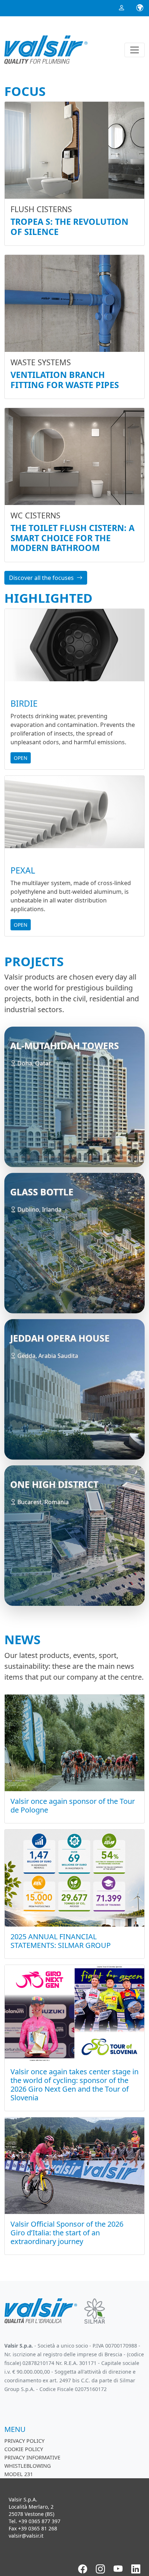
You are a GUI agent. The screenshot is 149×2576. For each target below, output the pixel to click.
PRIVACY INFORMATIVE (32, 2457)
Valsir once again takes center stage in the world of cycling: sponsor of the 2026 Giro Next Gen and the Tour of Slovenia (74, 2085)
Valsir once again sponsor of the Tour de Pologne (73, 1805)
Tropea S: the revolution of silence (69, 227)
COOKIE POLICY (24, 2449)
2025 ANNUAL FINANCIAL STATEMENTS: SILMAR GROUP (61, 1941)
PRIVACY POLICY (24, 2441)
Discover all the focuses (41, 578)
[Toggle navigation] (135, 50)
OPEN (21, 758)
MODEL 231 (19, 2474)
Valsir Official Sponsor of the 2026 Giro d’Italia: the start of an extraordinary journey (67, 2233)
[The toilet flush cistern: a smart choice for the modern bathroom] (74, 456)
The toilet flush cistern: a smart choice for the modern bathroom (73, 538)
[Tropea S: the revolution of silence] (74, 150)
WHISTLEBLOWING (27, 2466)
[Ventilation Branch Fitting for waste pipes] (74, 303)
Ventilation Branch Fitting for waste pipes (65, 380)
